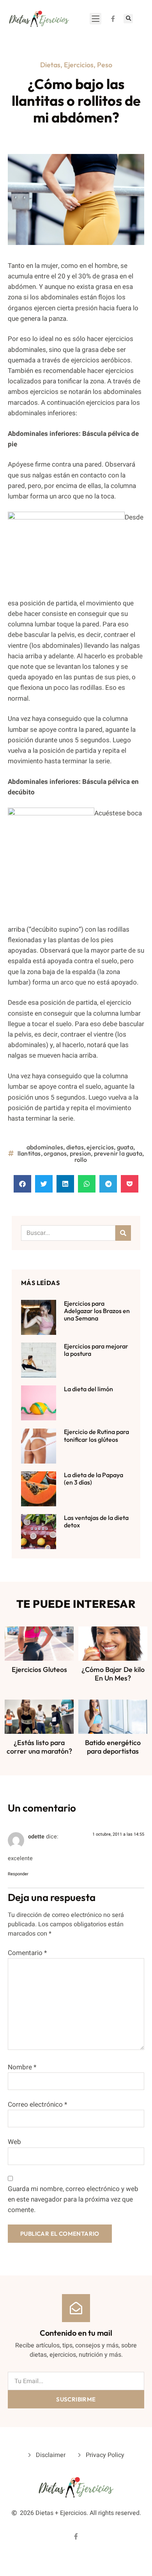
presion (80, 1153)
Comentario (27, 1953)
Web (14, 2142)
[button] (95, 19)
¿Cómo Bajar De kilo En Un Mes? (113, 1674)
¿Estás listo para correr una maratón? (39, 1747)
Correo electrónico (37, 2105)
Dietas (50, 65)
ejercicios (100, 1147)
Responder (18, 1874)
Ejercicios (79, 65)
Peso (105, 65)
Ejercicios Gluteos (39, 1669)
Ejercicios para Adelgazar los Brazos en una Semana (97, 1311)
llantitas (29, 1153)
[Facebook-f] (113, 19)
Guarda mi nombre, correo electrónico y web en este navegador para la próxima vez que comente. (73, 2199)
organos (55, 1153)
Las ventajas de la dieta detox (96, 1521)
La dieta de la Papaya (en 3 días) (94, 1479)
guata (125, 1147)
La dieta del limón (88, 1389)
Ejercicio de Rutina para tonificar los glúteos (96, 1435)
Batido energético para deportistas (113, 1747)
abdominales (45, 1147)
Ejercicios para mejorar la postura (96, 1350)
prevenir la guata (118, 1153)
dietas (75, 1147)
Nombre (22, 2067)
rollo (81, 1159)
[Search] (123, 1233)
